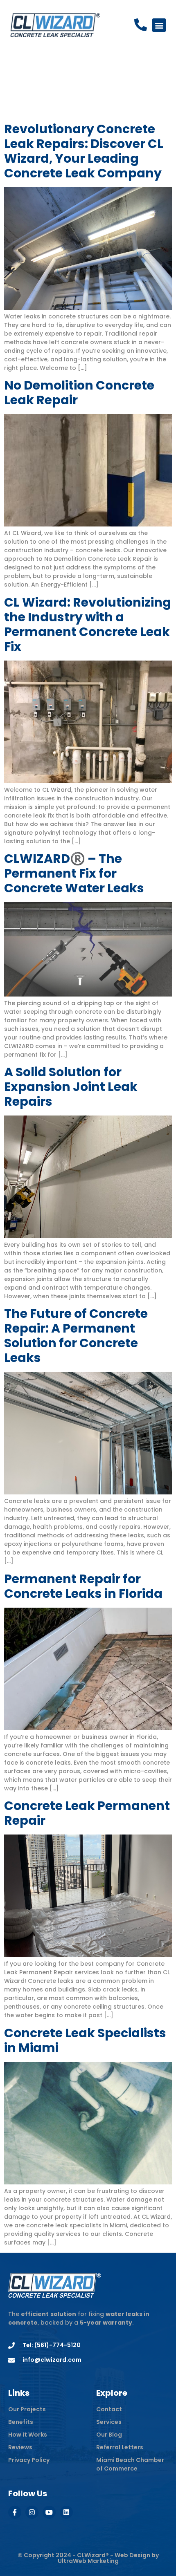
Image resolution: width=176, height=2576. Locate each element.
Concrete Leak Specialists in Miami (85, 2040)
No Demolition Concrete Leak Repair (79, 393)
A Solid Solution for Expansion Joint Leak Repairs (71, 1087)
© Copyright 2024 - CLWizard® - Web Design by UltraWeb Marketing (88, 2558)
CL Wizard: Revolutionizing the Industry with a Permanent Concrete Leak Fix (88, 624)
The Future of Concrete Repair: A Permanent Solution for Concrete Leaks (76, 1336)
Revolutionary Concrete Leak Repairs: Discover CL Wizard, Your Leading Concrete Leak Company (84, 151)
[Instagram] (32, 2512)
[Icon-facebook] (15, 2512)
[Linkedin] (66, 2512)
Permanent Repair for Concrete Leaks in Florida (83, 1586)
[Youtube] (49, 2512)
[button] (159, 25)
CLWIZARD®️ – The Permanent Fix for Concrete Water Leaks (74, 873)
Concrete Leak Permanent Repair (87, 1813)
